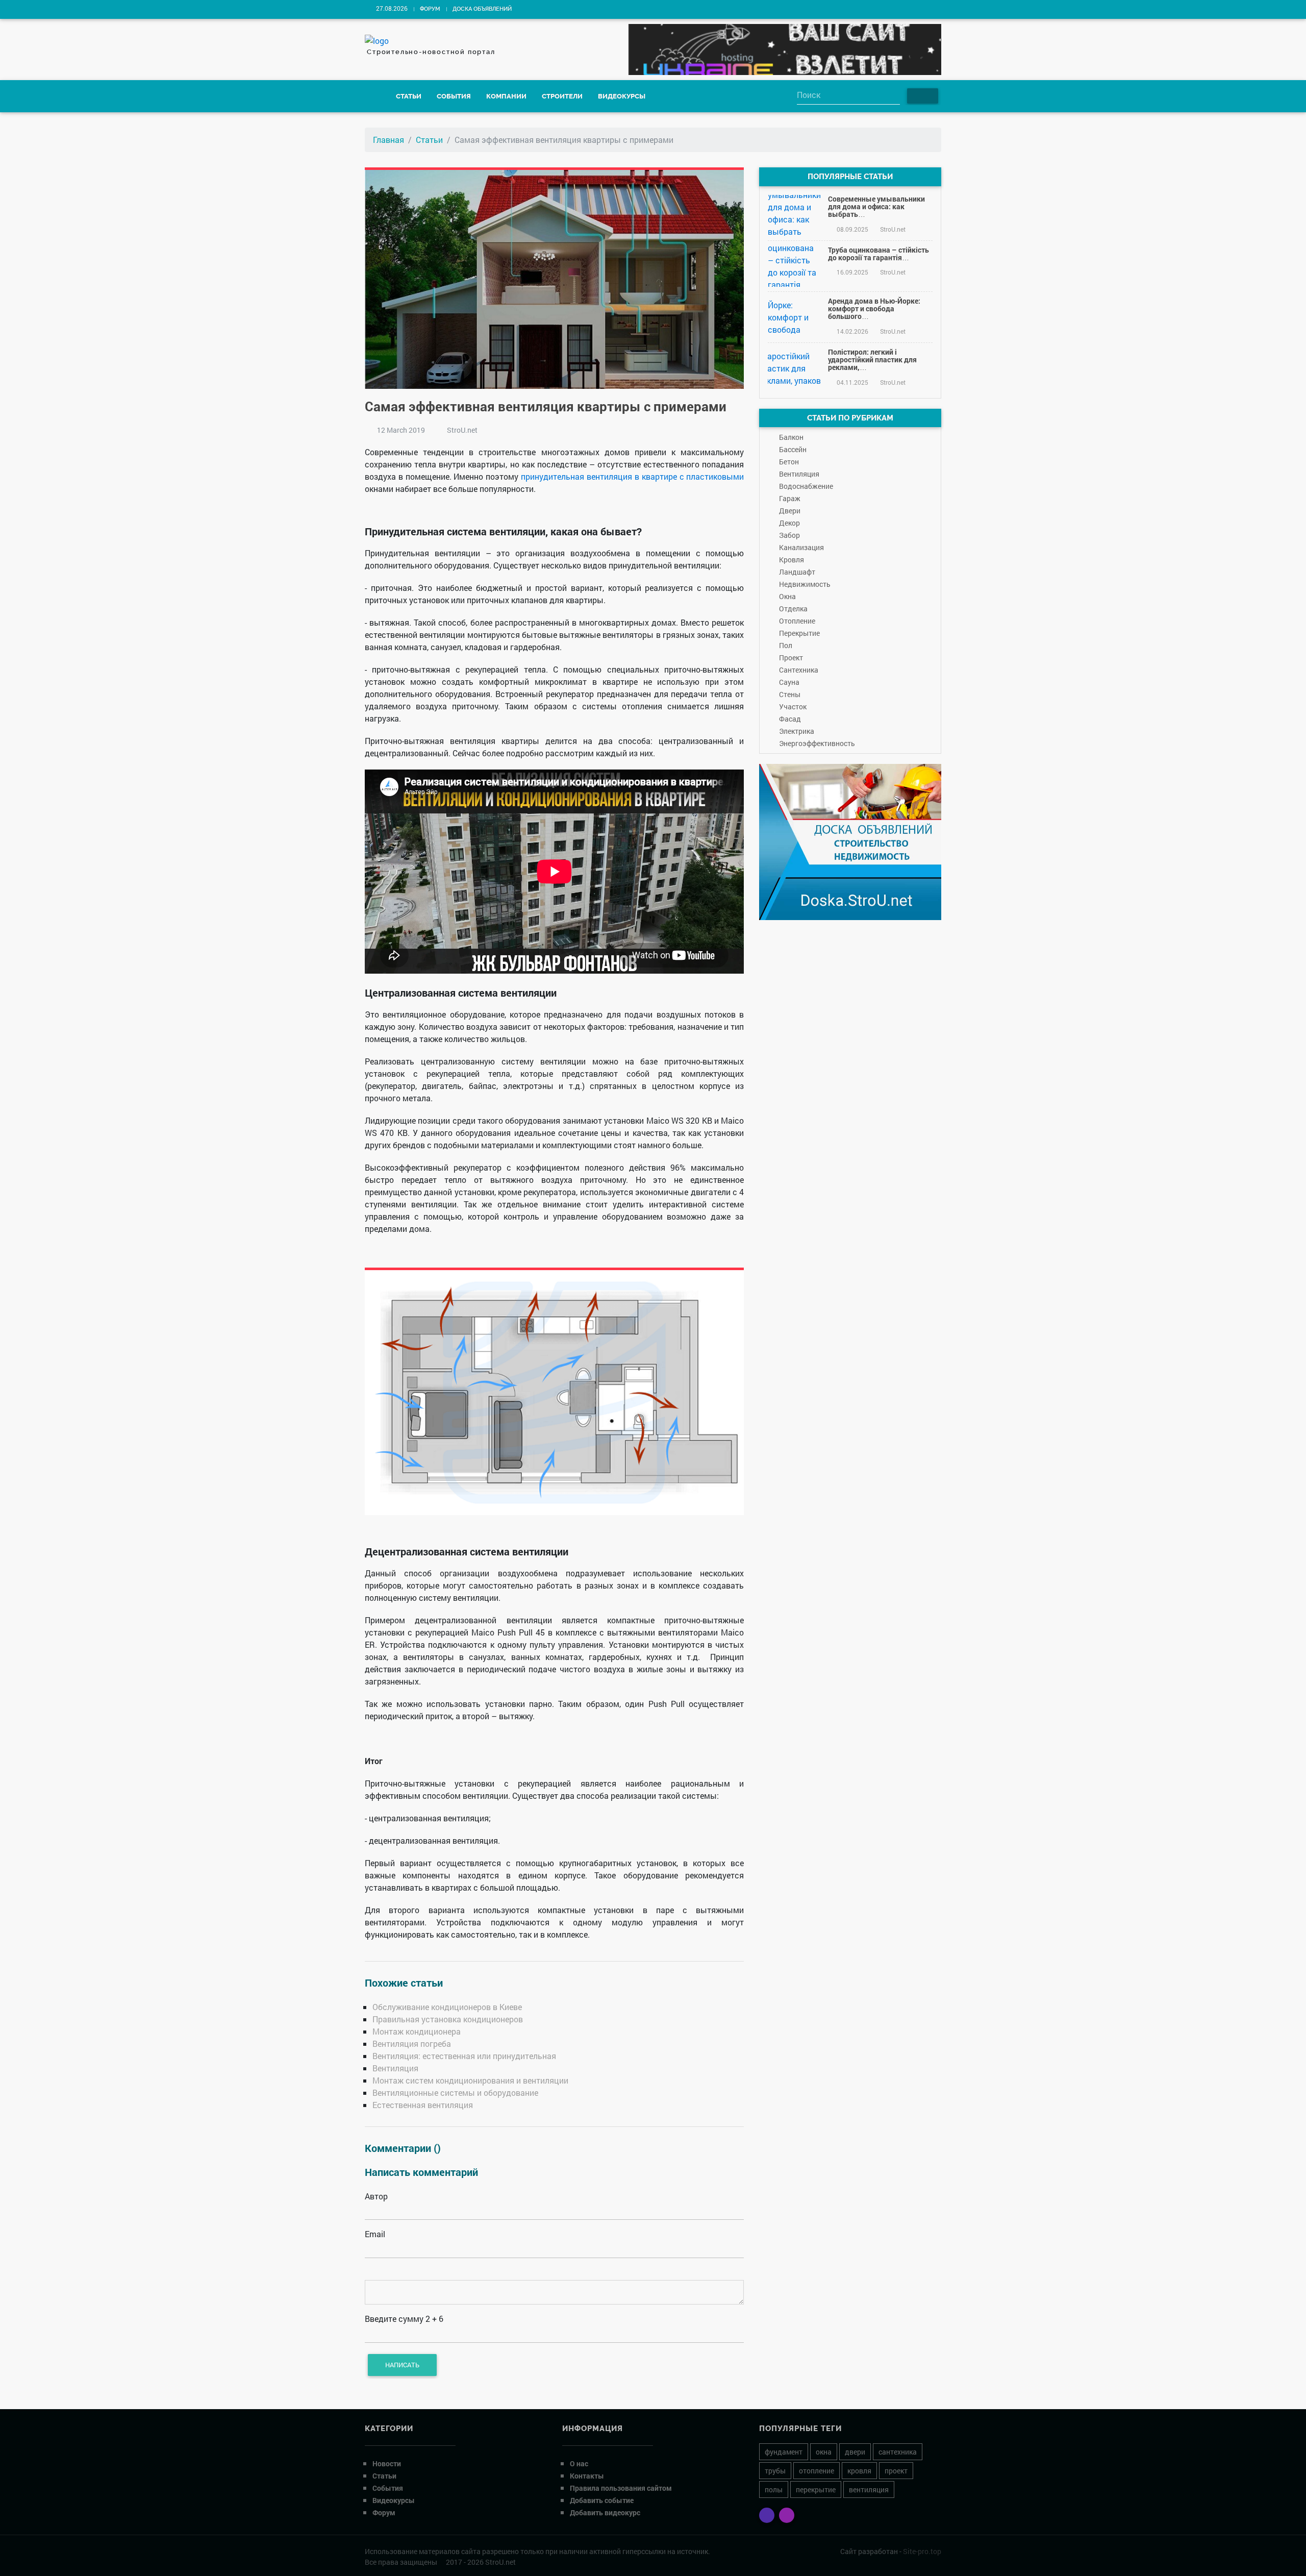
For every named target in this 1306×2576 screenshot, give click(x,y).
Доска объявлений (482, 9)
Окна (787, 596)
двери (855, 2452)
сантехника (898, 2452)
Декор (789, 523)
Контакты (587, 2476)
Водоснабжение (806, 486)
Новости (387, 2463)
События (454, 96)
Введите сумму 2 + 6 (404, 2319)
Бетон (789, 462)
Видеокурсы (622, 96)
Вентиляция (395, 2068)
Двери (790, 511)
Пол (786, 645)
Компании (506, 96)
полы (774, 2490)
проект (896, 2471)
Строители (562, 96)
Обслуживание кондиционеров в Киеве (447, 2007)
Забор (789, 535)
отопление (817, 2471)
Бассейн (793, 449)
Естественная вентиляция (423, 2105)
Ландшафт (797, 572)
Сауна (789, 682)
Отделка (793, 609)
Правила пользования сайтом (621, 2488)
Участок (793, 707)
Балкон (791, 437)
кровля (859, 2471)
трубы (775, 2471)
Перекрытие (799, 633)
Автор (376, 2196)
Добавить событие (602, 2500)
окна (824, 2452)
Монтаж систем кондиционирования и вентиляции (470, 2080)
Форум (430, 9)
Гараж (790, 498)
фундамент (784, 2452)
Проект (791, 658)
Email (375, 2234)
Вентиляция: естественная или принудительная (464, 2056)
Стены (790, 694)
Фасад (790, 719)
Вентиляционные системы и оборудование (455, 2092)
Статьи (409, 96)
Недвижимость (805, 584)
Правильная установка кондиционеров (448, 2019)
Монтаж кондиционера (417, 2031)
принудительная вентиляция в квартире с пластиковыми (632, 476)
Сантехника (799, 670)
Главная (388, 140)
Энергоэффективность (817, 743)
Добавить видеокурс (605, 2512)
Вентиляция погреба (412, 2044)
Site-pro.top (922, 2551)
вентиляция (869, 2490)
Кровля (792, 560)
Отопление (797, 621)
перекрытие (816, 2490)
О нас (579, 2463)
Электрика (797, 731)
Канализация (801, 547)
